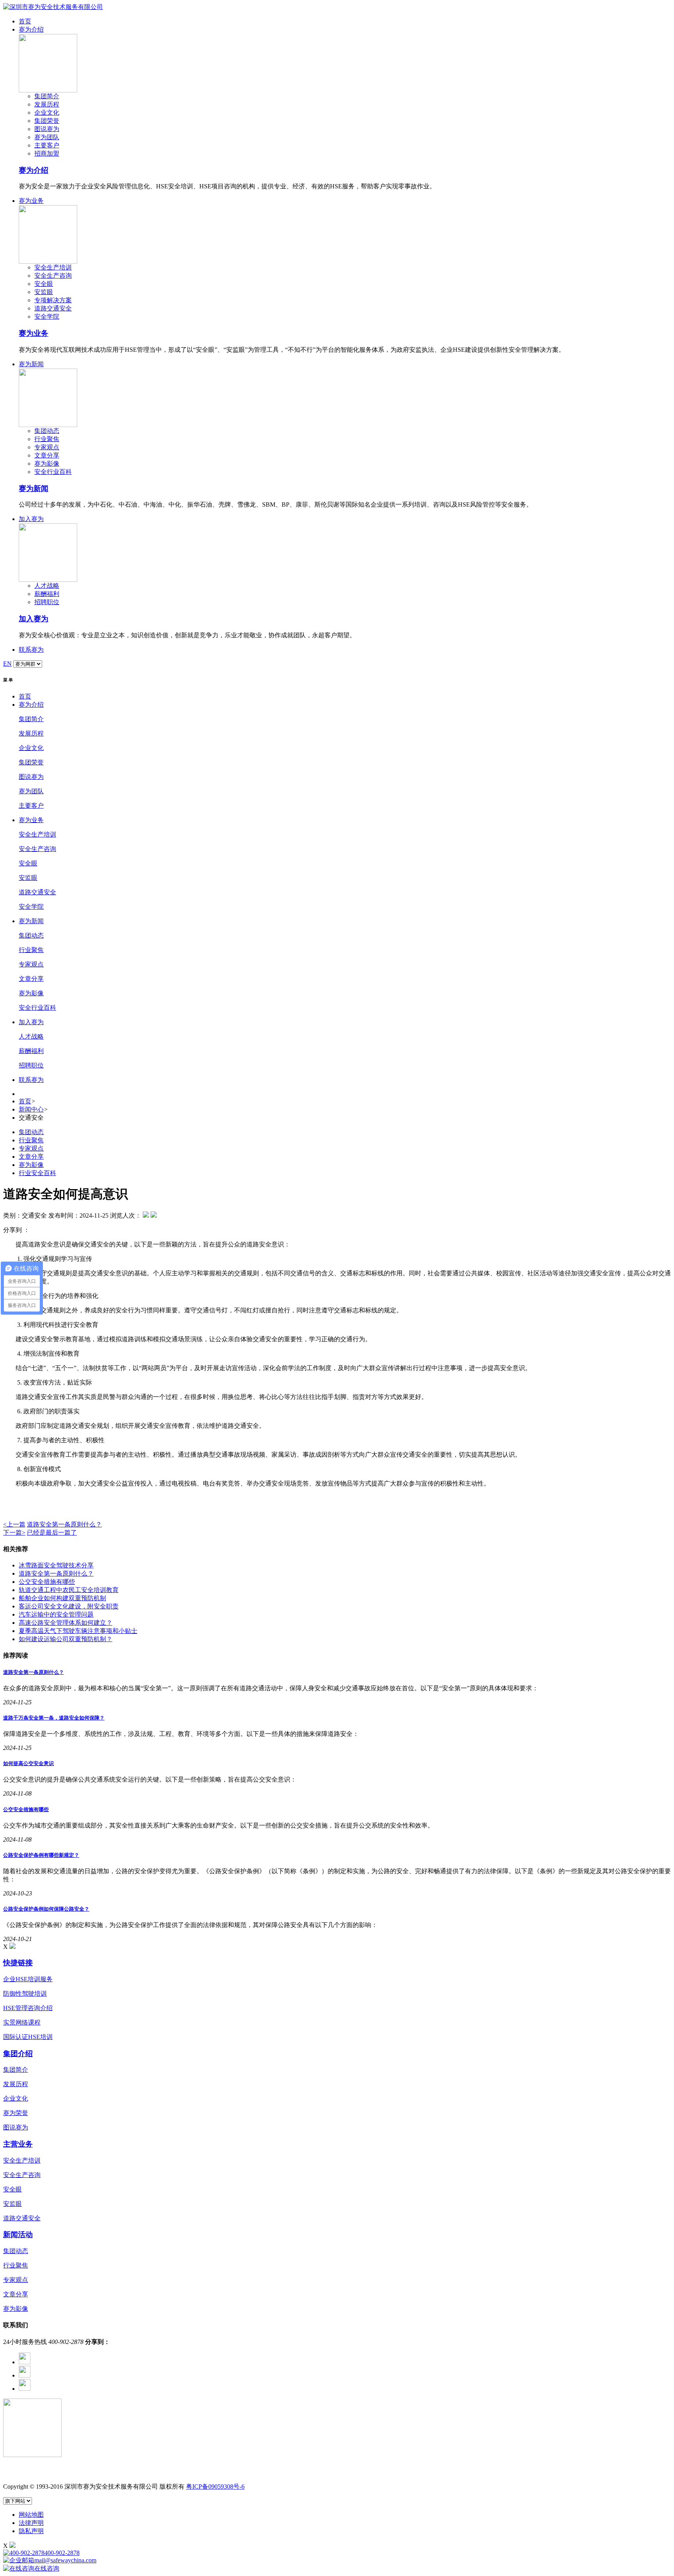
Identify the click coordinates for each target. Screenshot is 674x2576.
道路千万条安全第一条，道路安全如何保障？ (54, 1718)
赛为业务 (31, 201)
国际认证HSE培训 (28, 2037)
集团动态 (47, 431)
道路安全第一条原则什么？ (64, 1524)
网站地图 (31, 2515)
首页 (25, 21)
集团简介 (47, 96)
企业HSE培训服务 (28, 1979)
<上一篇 (14, 1524)
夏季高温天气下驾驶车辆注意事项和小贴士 (78, 1631)
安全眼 (44, 284)
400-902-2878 (62, 2553)
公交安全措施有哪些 (47, 1582)
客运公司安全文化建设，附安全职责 (69, 1606)
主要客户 (47, 145)
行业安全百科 (37, 1173)
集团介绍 (18, 2054)
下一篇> (14, 1533)
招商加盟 (47, 153)
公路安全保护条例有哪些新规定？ (41, 1855)
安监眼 (44, 292)
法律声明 (31, 2523)
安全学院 (47, 316)
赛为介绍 (31, 29)
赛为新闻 (31, 364)
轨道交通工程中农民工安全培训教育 (69, 1590)
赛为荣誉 (16, 2113)
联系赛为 (31, 650)
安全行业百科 (53, 472)
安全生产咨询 (53, 276)
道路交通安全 (53, 308)
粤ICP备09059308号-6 (215, 2486)
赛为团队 (47, 137)
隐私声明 (31, 2531)
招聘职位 (47, 602)
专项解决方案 (53, 300)
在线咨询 (47, 2568)
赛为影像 (47, 464)
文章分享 (47, 455)
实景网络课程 (22, 2022)
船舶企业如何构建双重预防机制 (62, 1598)
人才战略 (47, 586)
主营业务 (18, 2144)
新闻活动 (18, 2235)
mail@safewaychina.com (65, 2560)
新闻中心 (31, 1109)
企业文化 (47, 113)
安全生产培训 (53, 267)
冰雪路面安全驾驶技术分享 (56, 1565)
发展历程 (47, 104)
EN (7, 664)
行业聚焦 (47, 439)
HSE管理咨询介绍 (28, 2008)
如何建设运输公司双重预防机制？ (66, 1639)
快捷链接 (18, 1963)
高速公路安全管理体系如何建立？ (66, 1623)
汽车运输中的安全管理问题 (56, 1614)
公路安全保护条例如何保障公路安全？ (46, 1909)
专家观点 (47, 447)
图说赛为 (47, 129)
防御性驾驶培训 (25, 1994)
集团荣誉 (47, 121)
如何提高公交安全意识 (28, 1763)
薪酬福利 (47, 594)
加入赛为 (31, 519)
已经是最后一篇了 (52, 1533)
